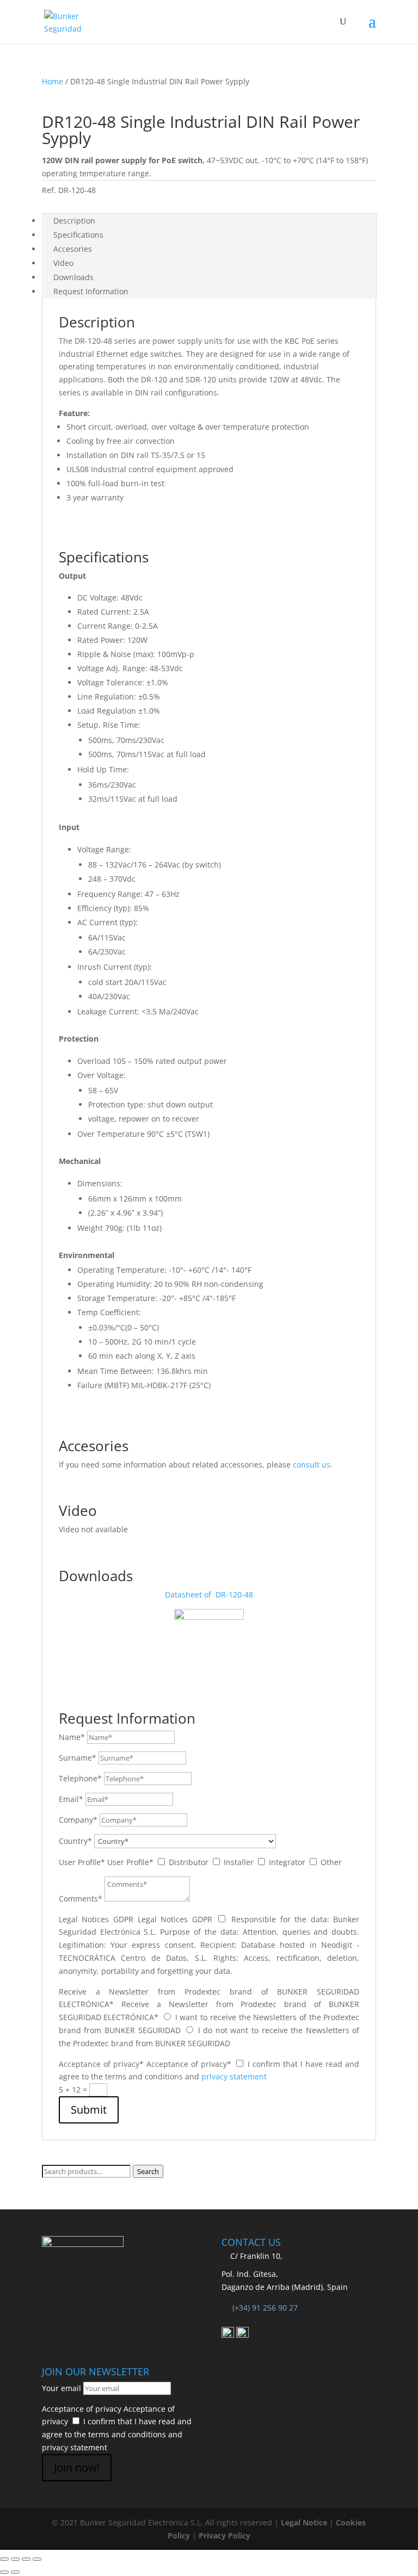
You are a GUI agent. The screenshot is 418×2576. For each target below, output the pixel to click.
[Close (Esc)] (37, 2559)
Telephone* (80, 1778)
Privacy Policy (225, 2535)
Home (53, 81)
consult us (312, 1465)
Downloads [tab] (73, 277)
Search (148, 2171)
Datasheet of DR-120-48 (209, 1594)
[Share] (26, 2559)
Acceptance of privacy (82, 2409)
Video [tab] (63, 263)
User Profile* (82, 1862)
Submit (89, 2110)
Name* (72, 1737)
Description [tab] (74, 221)
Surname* (78, 1758)
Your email (62, 2388)
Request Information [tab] (91, 291)
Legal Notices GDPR (96, 1919)
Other (331, 1862)
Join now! (77, 2467)
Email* (71, 1799)
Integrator (287, 1862)
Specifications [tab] (78, 235)
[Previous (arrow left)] (4, 2572)
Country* (75, 1841)
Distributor (189, 1862)
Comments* (81, 1899)
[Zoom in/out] (4, 2559)
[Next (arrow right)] (15, 2572)
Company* (78, 1820)
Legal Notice (304, 2522)
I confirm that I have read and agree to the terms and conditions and (117, 2434)
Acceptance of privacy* (101, 2064)
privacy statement (234, 2076)
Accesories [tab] (73, 249)
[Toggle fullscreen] (15, 2559)
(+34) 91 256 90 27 (265, 2308)
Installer (239, 1862)
